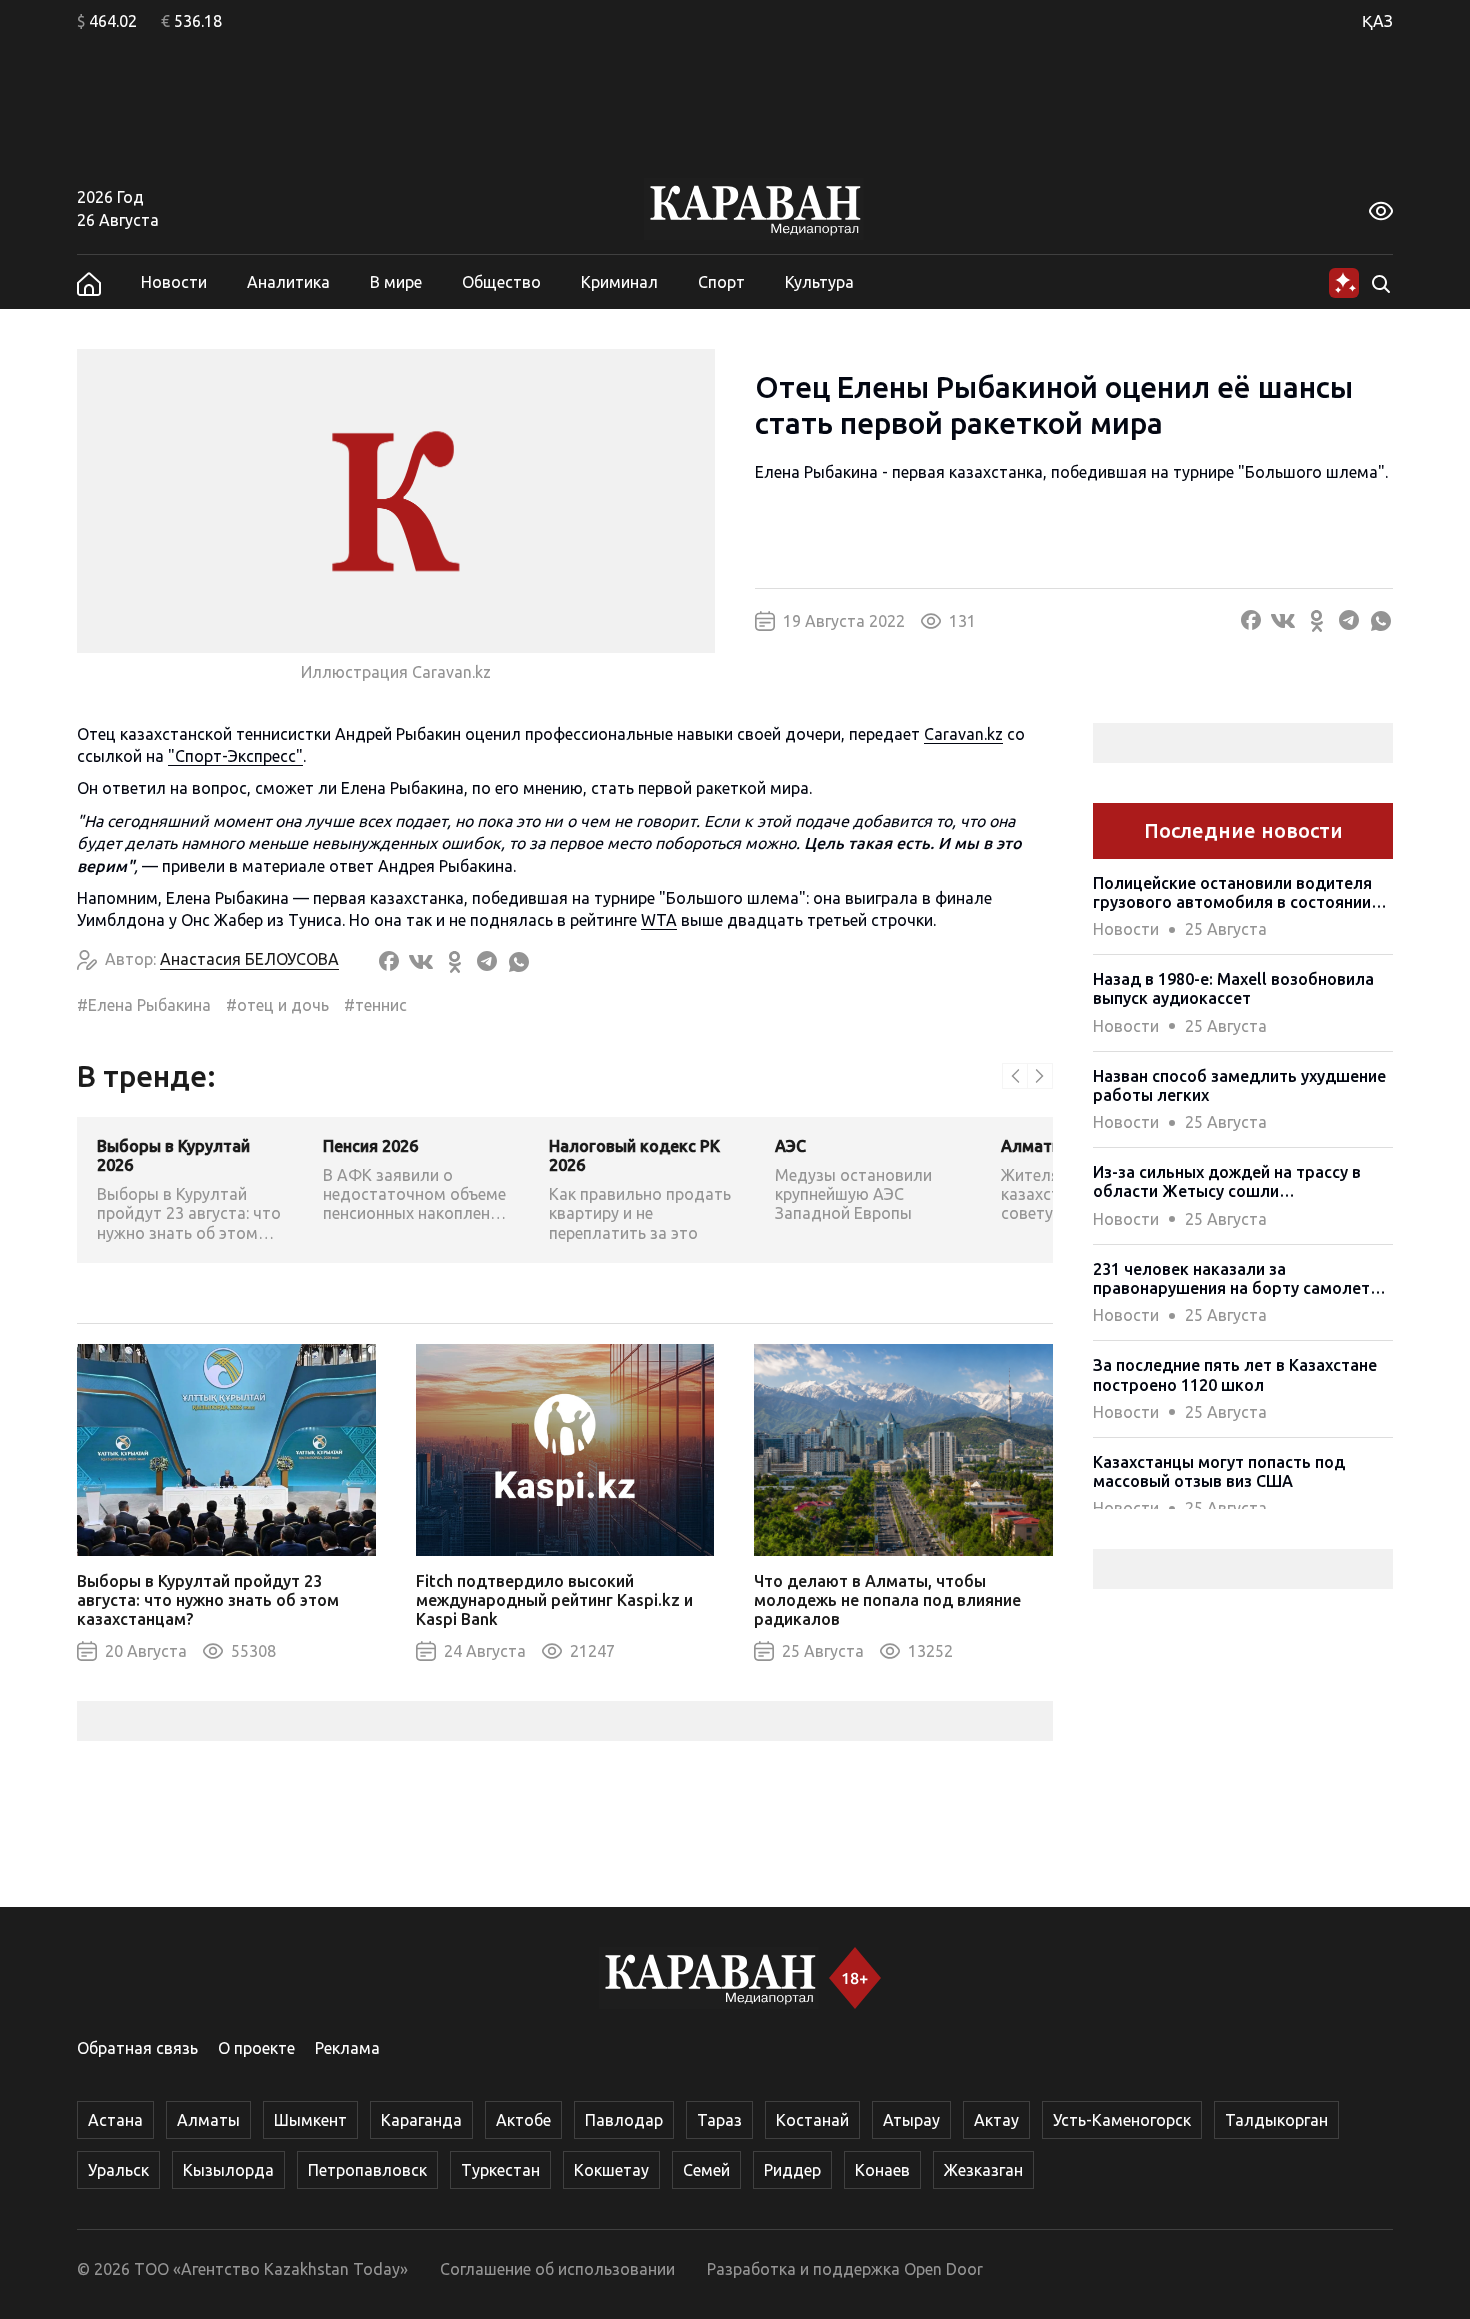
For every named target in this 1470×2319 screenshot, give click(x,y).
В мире (396, 282)
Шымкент (310, 2120)
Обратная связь (137, 2048)
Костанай (812, 2120)
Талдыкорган (1276, 2120)
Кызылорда (228, 2170)
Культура (819, 282)
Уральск (118, 2170)
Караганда (421, 2120)
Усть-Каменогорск (1122, 2120)
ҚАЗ (1377, 21)
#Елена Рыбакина (144, 1005)
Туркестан (500, 2170)
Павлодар (624, 2120)
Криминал (619, 282)
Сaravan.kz (963, 734)
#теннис (375, 1005)
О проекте (256, 2048)
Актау (996, 2120)
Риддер (792, 2170)
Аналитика (288, 282)
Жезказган (983, 2170)
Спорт (721, 282)
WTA (659, 920)
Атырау (911, 2120)
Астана (115, 2120)
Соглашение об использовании (557, 2269)
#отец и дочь (277, 1005)
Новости (174, 282)
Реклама (347, 2048)
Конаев (882, 2170)
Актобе (523, 2120)
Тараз (719, 2120)
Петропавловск (367, 2170)
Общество (501, 282)
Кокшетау (611, 2170)
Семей (706, 2170)
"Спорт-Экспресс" (235, 756)
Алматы (208, 2120)
